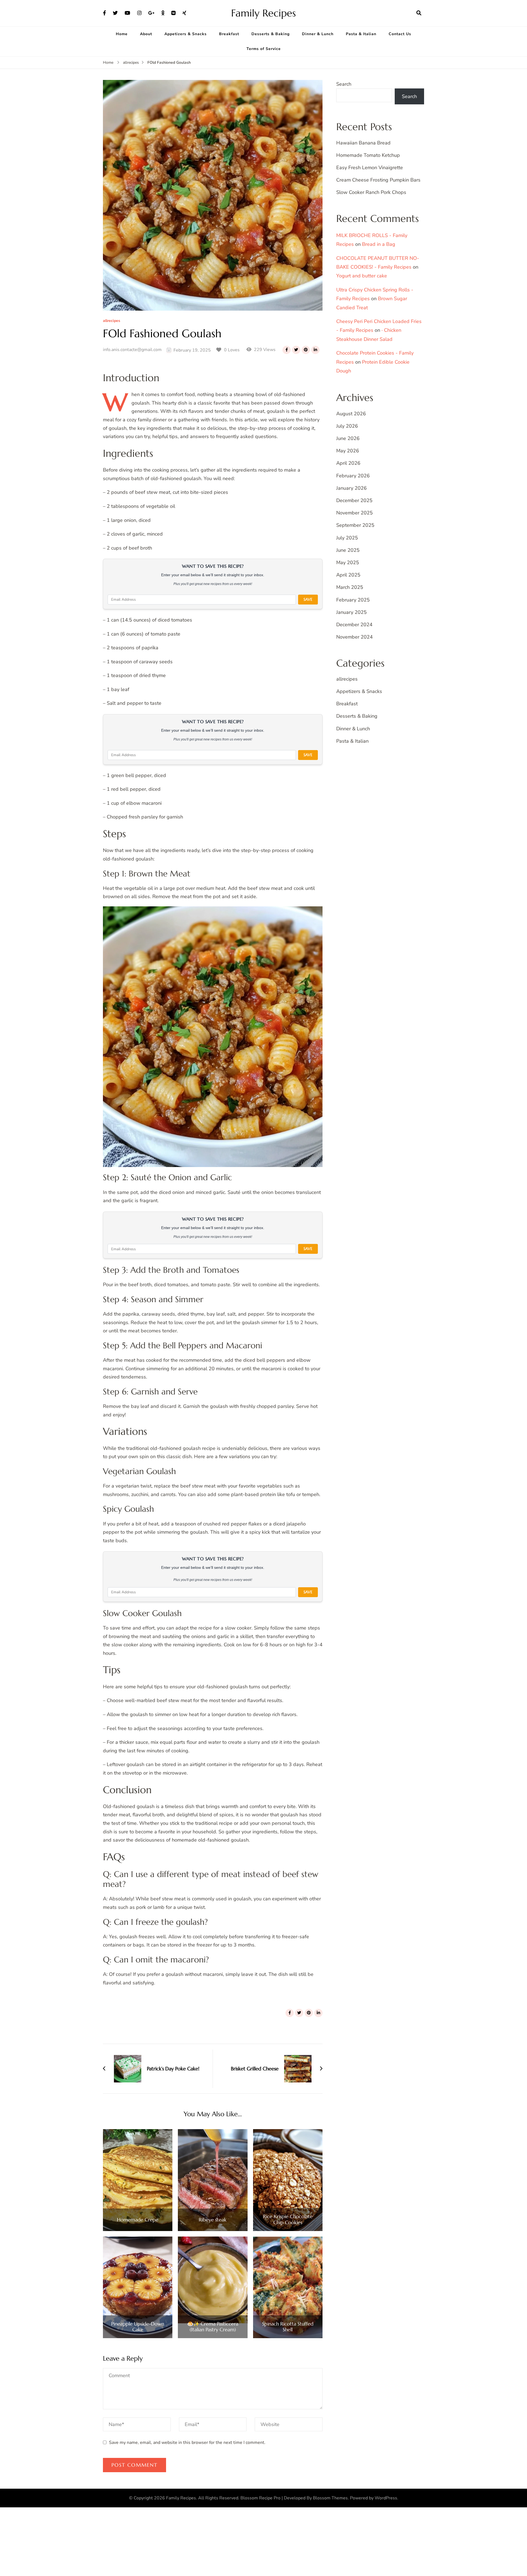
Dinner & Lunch (318, 34)
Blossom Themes (330, 2498)
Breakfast (229, 34)
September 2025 (355, 525)
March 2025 (350, 587)
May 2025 (348, 562)
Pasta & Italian (361, 34)
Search (344, 84)
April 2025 (348, 575)
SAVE (308, 599)
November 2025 (354, 513)
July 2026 (347, 426)
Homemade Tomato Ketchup (368, 155)
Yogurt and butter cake (362, 276)
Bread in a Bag (379, 244)
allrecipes (112, 321)
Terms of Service (264, 49)
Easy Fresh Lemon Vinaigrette (370, 168)
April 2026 (348, 463)
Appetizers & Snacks (186, 34)
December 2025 (354, 500)
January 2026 (351, 488)
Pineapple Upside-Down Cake (138, 2327)
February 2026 (353, 476)
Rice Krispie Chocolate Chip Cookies (288, 2219)
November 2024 (354, 637)
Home (122, 34)
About (146, 34)
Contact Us (400, 34)
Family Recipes (263, 13)
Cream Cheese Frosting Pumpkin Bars (378, 180)
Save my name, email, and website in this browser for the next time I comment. (187, 2443)
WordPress (386, 2498)
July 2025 (347, 538)
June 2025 (348, 550)
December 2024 (354, 625)
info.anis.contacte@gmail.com (132, 350)
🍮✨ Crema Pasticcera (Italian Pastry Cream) (213, 2327)
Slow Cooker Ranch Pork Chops (371, 192)
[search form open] (419, 13)
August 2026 (351, 414)
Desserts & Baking (270, 34)
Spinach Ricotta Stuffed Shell (288, 2327)
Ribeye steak (213, 2220)
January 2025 (351, 612)
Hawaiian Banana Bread (363, 143)
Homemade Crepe (138, 2220)
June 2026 (348, 438)
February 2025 (353, 600)
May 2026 (348, 451)
